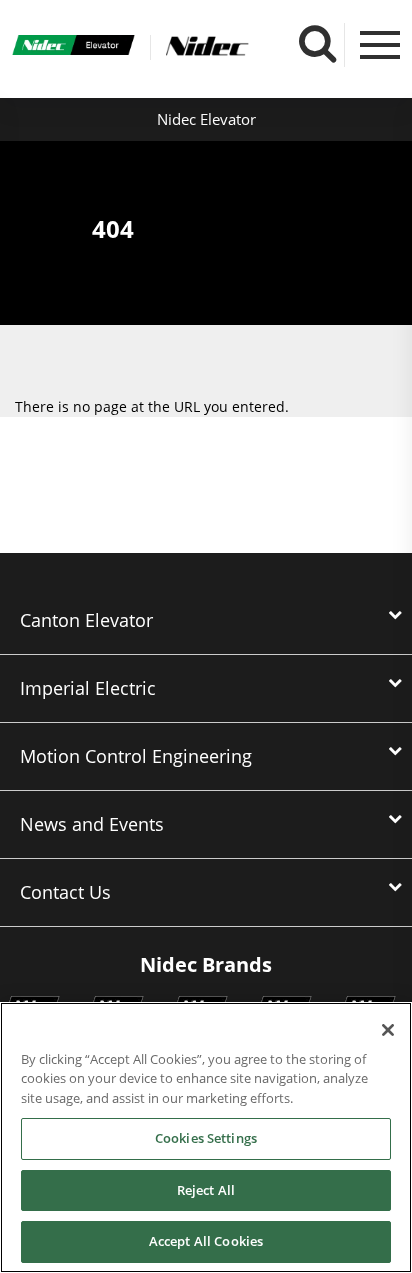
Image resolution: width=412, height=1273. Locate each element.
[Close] (388, 1030)
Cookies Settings (206, 1138)
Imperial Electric (88, 688)
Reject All (206, 1190)
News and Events (92, 824)
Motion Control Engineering (136, 756)
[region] (206, 1137)
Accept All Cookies (206, 1241)
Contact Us (65, 892)
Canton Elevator (86, 620)
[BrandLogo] (74, 47)
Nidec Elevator (206, 119)
